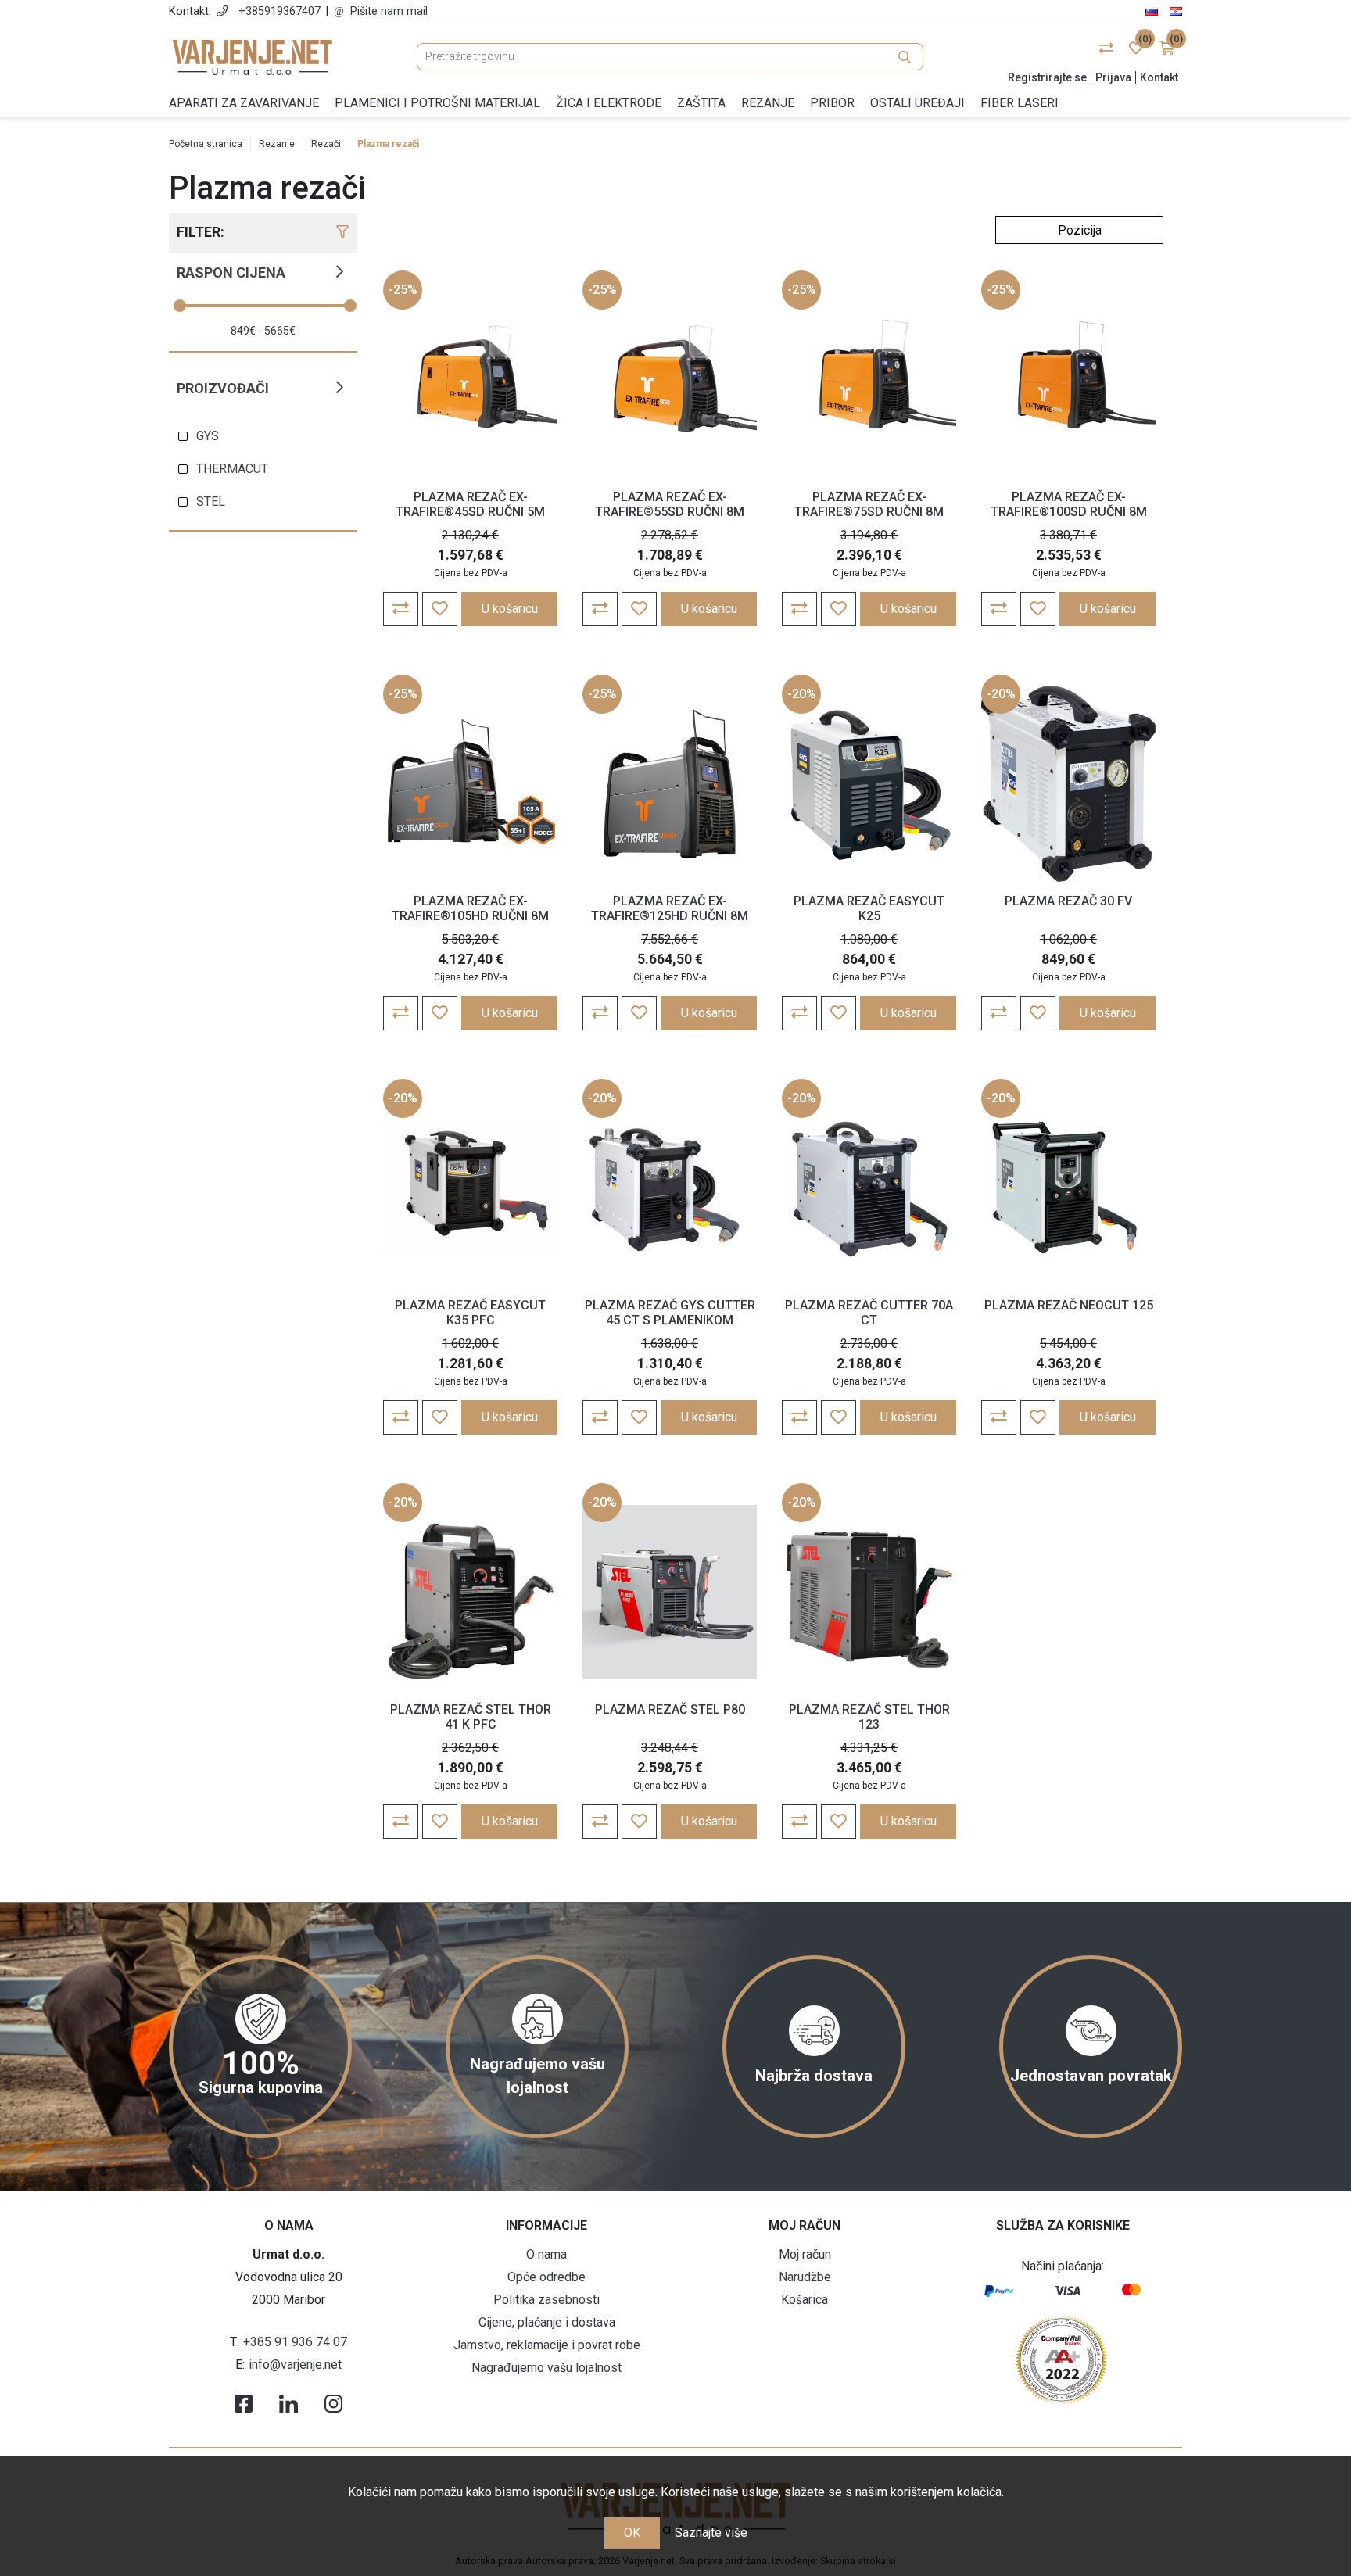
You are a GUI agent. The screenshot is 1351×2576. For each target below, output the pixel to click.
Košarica (805, 2300)
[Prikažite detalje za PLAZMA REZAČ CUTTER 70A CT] (869, 1188)
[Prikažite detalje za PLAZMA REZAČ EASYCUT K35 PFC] (470, 1188)
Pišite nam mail (389, 11)
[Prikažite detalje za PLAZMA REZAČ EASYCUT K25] (869, 784)
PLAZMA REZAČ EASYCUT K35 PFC (470, 1313)
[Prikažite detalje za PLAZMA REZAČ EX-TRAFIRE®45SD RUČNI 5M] (470, 380)
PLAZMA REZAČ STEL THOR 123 (869, 1717)
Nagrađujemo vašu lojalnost (546, 2368)
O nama (546, 2254)
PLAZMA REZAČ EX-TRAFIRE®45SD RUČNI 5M (470, 504)
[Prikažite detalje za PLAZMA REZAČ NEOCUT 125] (1068, 1188)
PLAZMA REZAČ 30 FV (1068, 901)
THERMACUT (232, 469)
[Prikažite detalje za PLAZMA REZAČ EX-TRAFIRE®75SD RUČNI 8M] (869, 380)
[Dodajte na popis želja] (440, 609)
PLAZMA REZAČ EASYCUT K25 (869, 908)
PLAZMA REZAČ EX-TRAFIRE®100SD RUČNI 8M (1069, 504)
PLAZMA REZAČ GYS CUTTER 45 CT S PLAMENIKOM (670, 1313)
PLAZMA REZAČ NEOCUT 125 (1069, 1305)
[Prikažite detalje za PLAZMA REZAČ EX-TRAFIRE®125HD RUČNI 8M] (670, 784)
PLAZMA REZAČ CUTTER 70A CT (869, 1313)
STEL (211, 502)
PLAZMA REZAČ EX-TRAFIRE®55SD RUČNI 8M (670, 504)
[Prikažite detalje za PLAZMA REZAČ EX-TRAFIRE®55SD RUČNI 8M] (670, 380)
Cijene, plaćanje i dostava (547, 2322)
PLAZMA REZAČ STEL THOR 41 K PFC (471, 1717)
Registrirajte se (1047, 77)
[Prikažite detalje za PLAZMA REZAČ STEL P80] (670, 1593)
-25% (403, 290)
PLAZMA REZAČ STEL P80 (670, 1709)
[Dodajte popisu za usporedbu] (401, 609)
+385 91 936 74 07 (295, 2342)
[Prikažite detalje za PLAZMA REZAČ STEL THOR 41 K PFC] (470, 1593)
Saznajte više (711, 2533)
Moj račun (805, 2254)
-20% (802, 694)
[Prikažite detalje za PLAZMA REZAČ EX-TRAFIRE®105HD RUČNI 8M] (470, 784)
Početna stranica (206, 144)
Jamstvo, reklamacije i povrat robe (547, 2345)
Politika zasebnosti (546, 2300)
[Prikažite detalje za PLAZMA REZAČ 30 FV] (1068, 784)
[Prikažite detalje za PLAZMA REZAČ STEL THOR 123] (869, 1593)
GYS (208, 436)
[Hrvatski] (1176, 11)
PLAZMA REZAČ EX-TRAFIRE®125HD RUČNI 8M (670, 908)
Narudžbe (805, 2277)
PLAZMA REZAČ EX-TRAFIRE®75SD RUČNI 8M (869, 504)
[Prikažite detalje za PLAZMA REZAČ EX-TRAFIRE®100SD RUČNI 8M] (1068, 380)
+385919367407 (280, 11)
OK (632, 2533)
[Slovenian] (1152, 11)
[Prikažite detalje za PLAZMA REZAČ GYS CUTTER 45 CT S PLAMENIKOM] (670, 1188)
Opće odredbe (546, 2277)
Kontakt (1159, 77)
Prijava (1113, 77)
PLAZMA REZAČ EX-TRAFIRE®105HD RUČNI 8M (470, 908)
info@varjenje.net (295, 2365)
